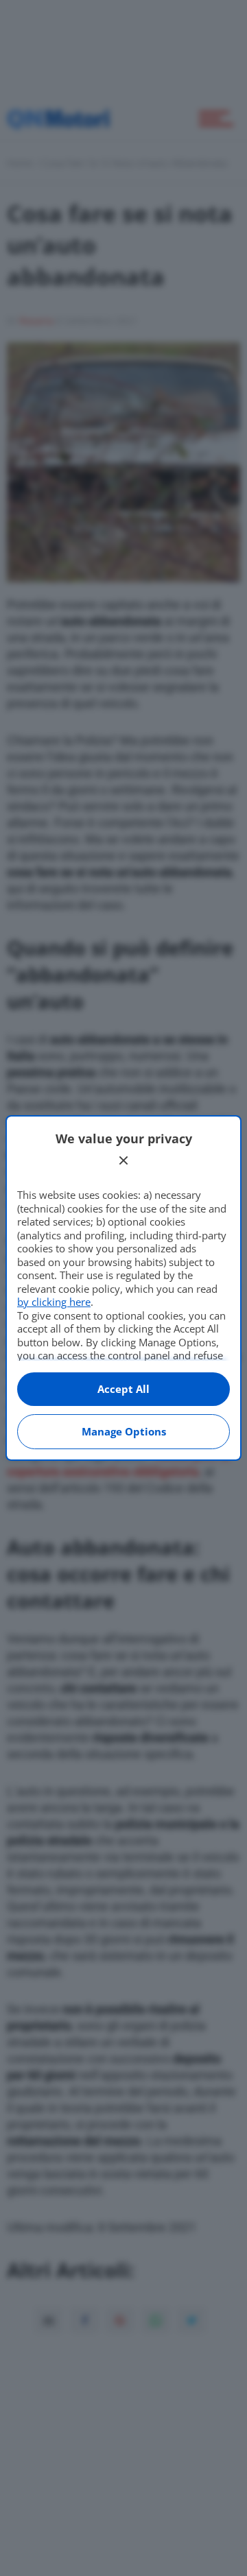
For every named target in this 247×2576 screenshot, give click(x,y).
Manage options (124, 1431)
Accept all (123, 1389)
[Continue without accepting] (123, 1160)
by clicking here (54, 1302)
